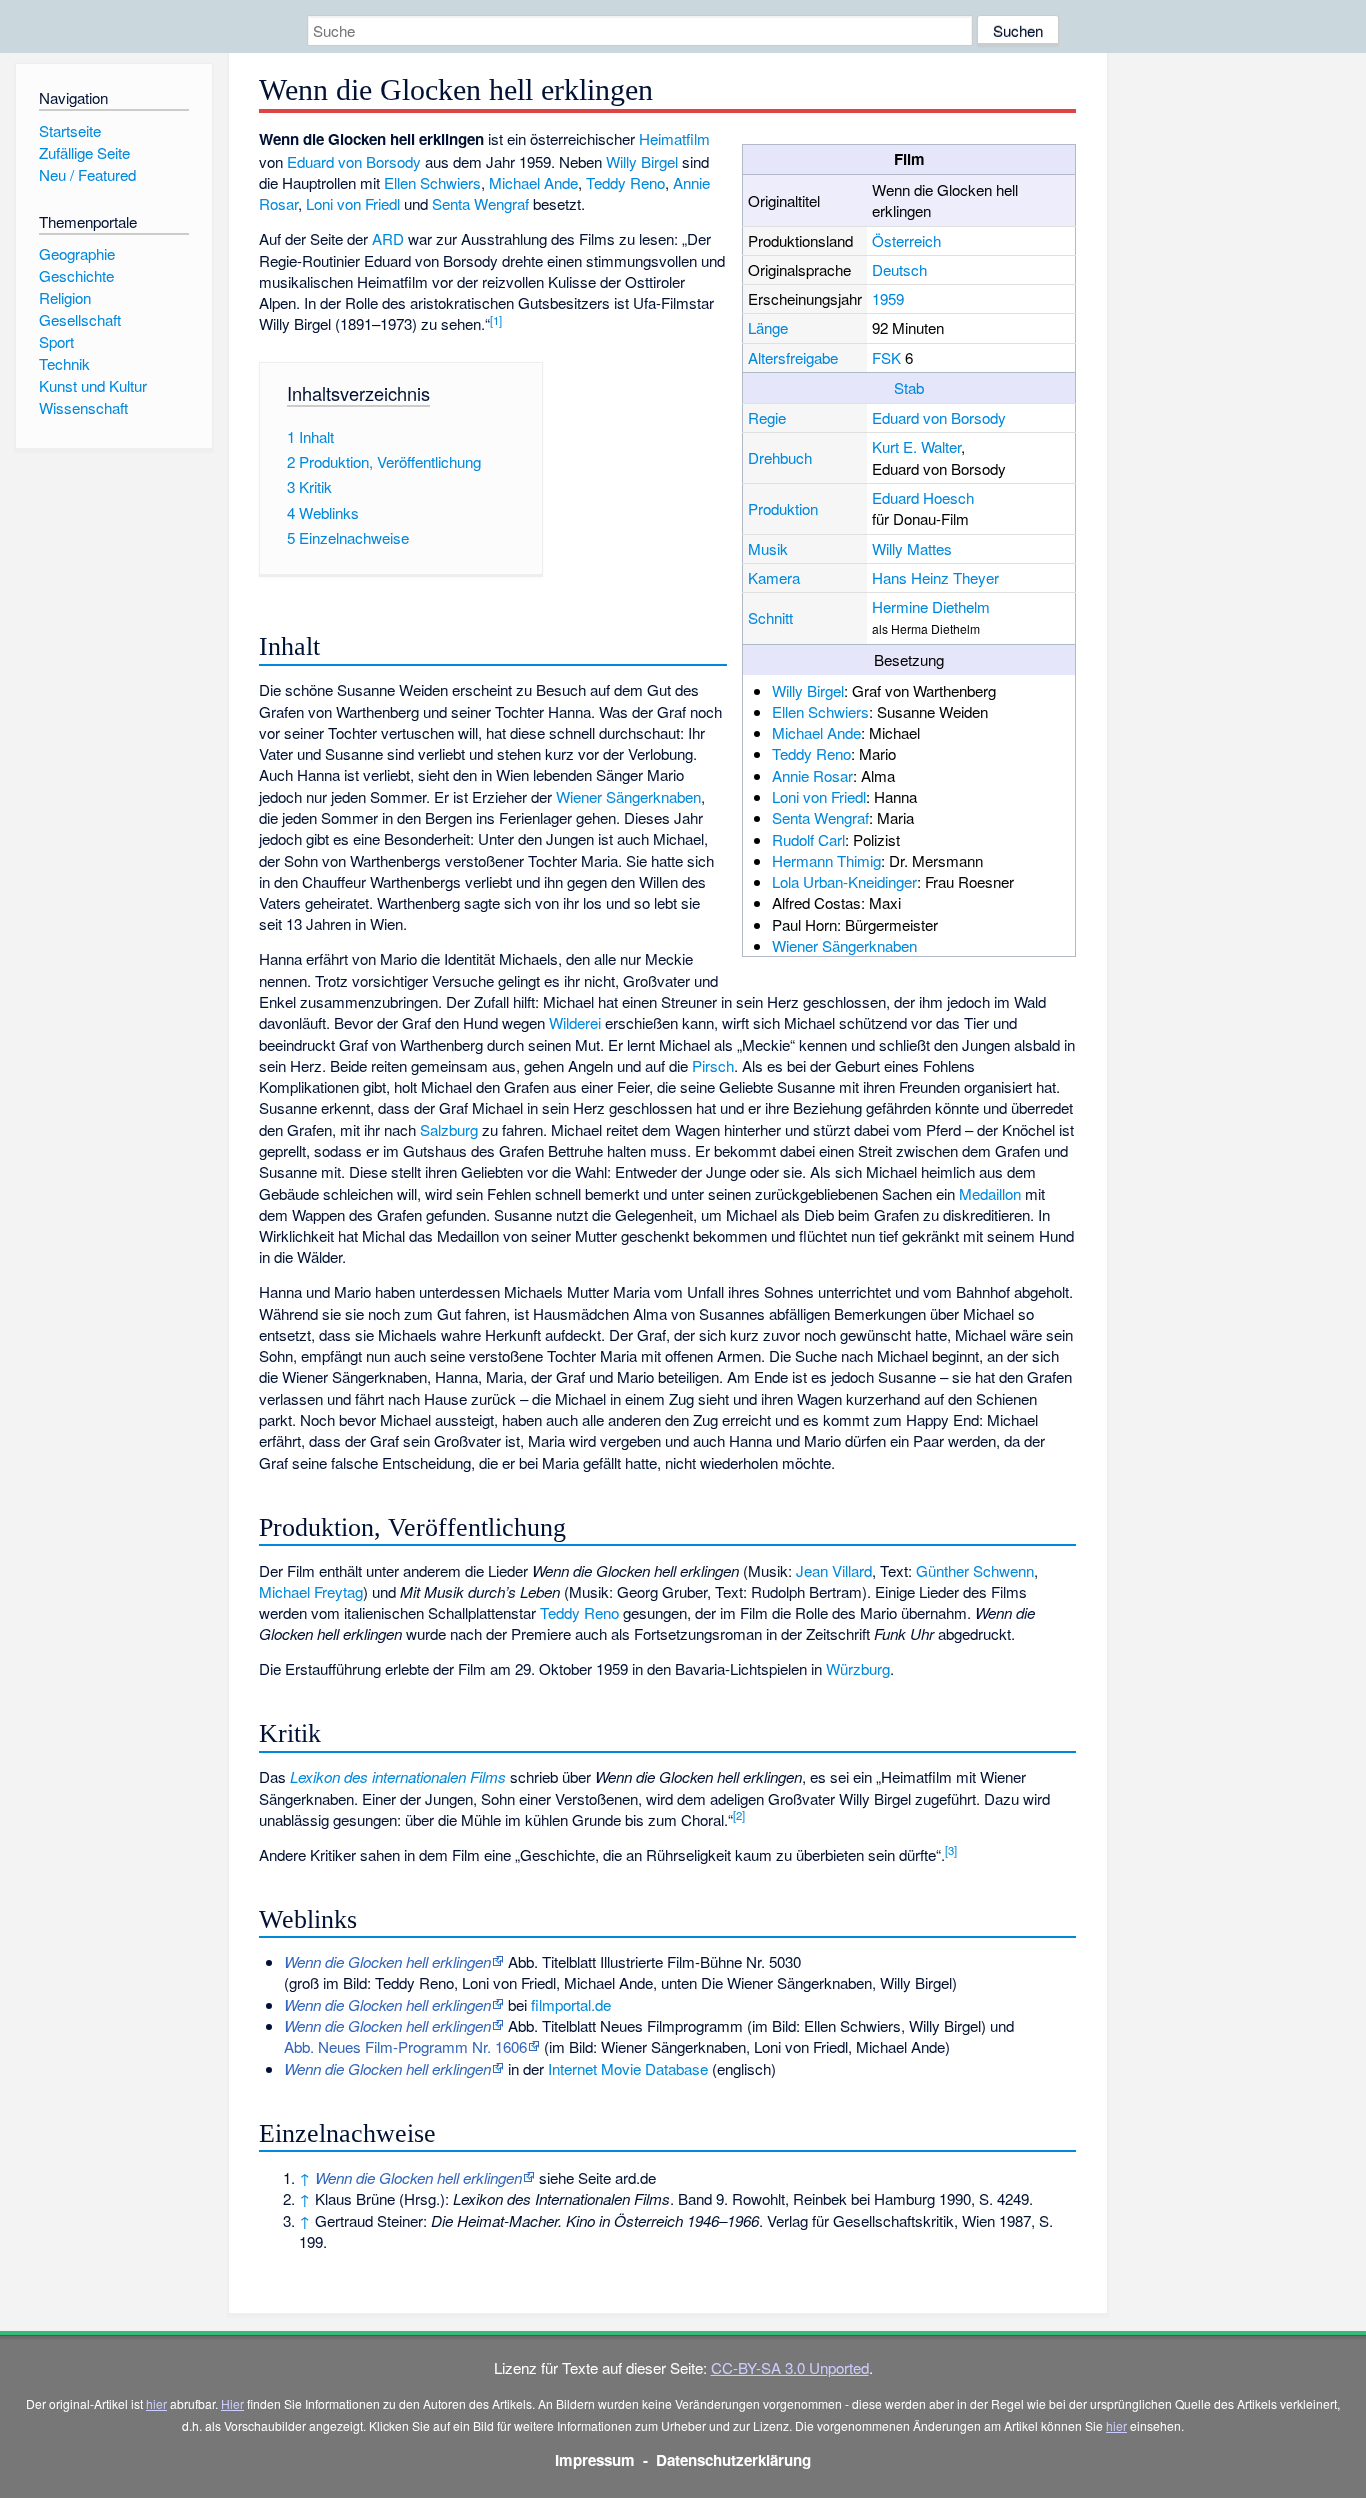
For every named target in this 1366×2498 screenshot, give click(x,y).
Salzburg (449, 1129)
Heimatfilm (674, 138)
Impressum (595, 2460)
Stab (909, 387)
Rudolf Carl (808, 839)
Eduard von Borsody (939, 417)
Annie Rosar (812, 775)
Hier (232, 2403)
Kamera (774, 577)
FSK (886, 357)
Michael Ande (816, 732)
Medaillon (990, 1193)
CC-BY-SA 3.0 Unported (790, 2367)
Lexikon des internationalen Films (398, 1776)
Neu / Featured (87, 174)
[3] (951, 1850)
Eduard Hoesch (923, 497)
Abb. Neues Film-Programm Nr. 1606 (405, 2046)
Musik (768, 548)
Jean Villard (834, 1570)
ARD (388, 238)
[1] (496, 320)
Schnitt (770, 617)
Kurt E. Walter (916, 446)
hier (156, 2403)
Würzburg (858, 1668)
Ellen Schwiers (820, 711)
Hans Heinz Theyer (935, 577)
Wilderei (575, 1022)
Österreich (906, 240)
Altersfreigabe (793, 357)
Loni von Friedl (819, 796)
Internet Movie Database (628, 2068)
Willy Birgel (808, 690)
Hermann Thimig (826, 860)
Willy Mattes (912, 548)
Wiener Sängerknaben (844, 945)
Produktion (783, 508)
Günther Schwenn (975, 1570)
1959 (888, 298)
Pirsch (713, 1065)
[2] (739, 1815)
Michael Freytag (311, 1591)
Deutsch (899, 269)
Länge (768, 327)
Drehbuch (780, 457)
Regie (767, 417)
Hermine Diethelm (931, 606)
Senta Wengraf (820, 817)
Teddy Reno (811, 753)
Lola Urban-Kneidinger (844, 881)
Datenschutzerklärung (733, 2460)
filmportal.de (571, 2004)
